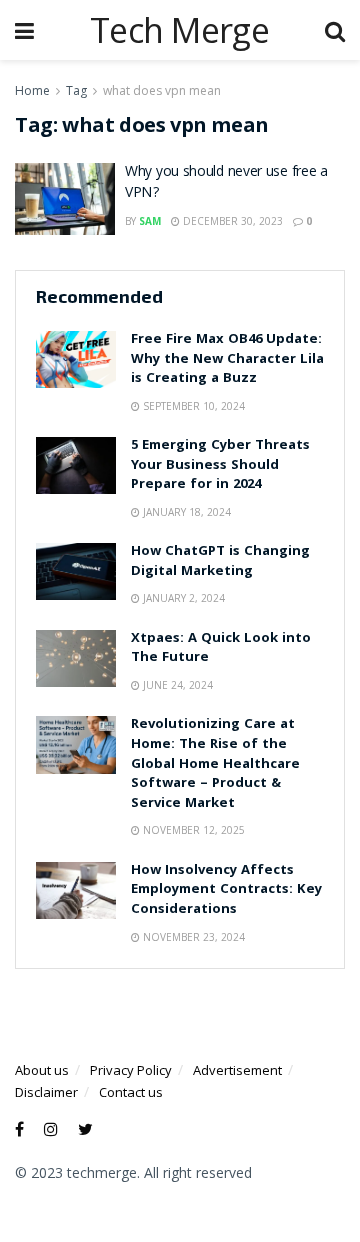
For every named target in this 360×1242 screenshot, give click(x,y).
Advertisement (237, 1070)
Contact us (131, 1092)
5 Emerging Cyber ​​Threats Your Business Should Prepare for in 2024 (220, 465)
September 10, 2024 (192, 406)
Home (32, 90)
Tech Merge (179, 30)
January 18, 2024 (185, 512)
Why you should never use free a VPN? (226, 183)
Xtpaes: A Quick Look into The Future (221, 649)
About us (42, 1070)
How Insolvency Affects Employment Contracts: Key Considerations (226, 890)
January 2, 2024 (182, 598)
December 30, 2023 (231, 221)
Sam (150, 221)
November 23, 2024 (192, 937)
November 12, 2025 (192, 830)
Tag (76, 90)
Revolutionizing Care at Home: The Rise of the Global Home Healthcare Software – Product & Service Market (215, 764)
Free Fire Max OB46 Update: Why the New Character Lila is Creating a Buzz (227, 359)
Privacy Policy (131, 1070)
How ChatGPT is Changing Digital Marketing (220, 562)
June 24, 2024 (176, 685)
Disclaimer (46, 1092)
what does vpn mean (162, 90)
